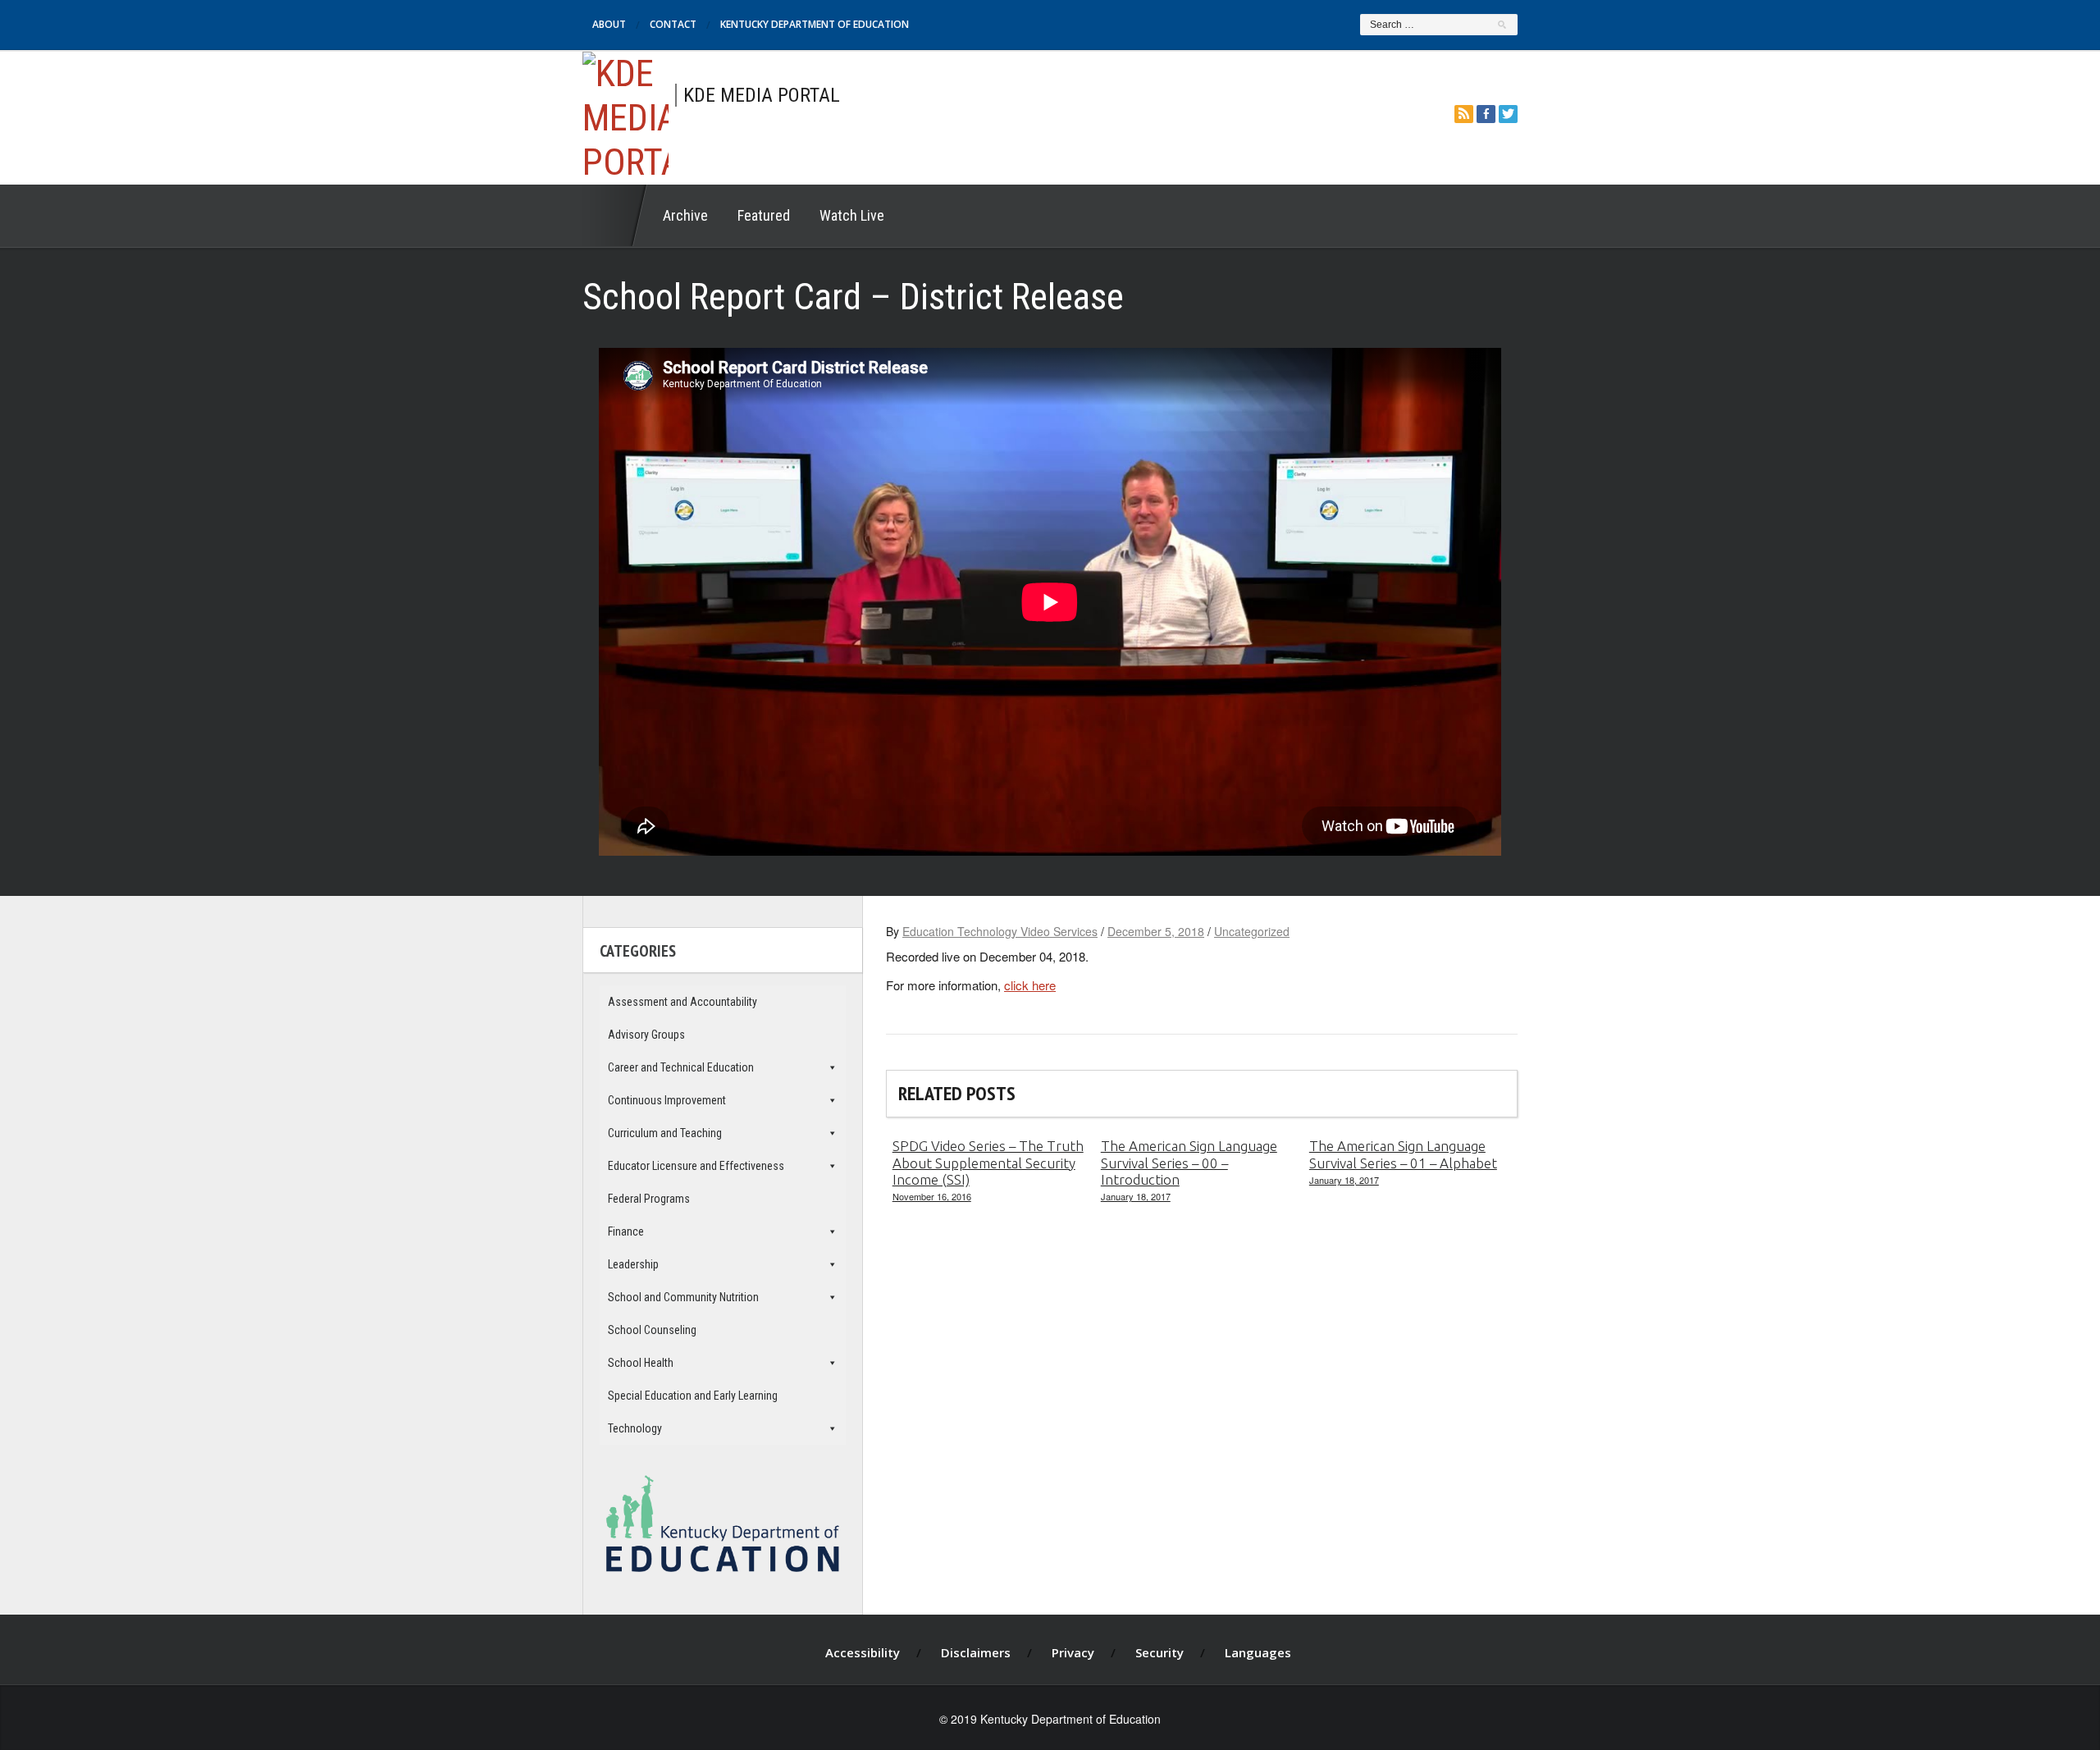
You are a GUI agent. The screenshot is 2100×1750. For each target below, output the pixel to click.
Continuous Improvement (667, 1100)
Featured (764, 215)
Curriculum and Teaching (665, 1133)
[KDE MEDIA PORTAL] (625, 115)
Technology (635, 1428)
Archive (685, 215)
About (609, 24)
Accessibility (863, 1652)
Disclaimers (976, 1652)
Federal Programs (649, 1199)
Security (1160, 1652)
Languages (1258, 1652)
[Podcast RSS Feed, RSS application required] (1464, 114)
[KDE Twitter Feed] (1508, 114)
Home (615, 216)
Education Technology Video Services (1000, 931)
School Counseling (652, 1330)
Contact (673, 24)
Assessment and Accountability (682, 1002)
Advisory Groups (646, 1035)
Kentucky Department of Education (815, 24)
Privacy (1073, 1652)
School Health (641, 1363)
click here (1030, 985)
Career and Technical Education (681, 1067)
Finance (626, 1231)
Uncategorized (1252, 931)
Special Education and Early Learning (693, 1396)
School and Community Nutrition (683, 1297)
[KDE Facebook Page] (1486, 114)
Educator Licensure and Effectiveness (696, 1166)
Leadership (633, 1264)
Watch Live (852, 215)
